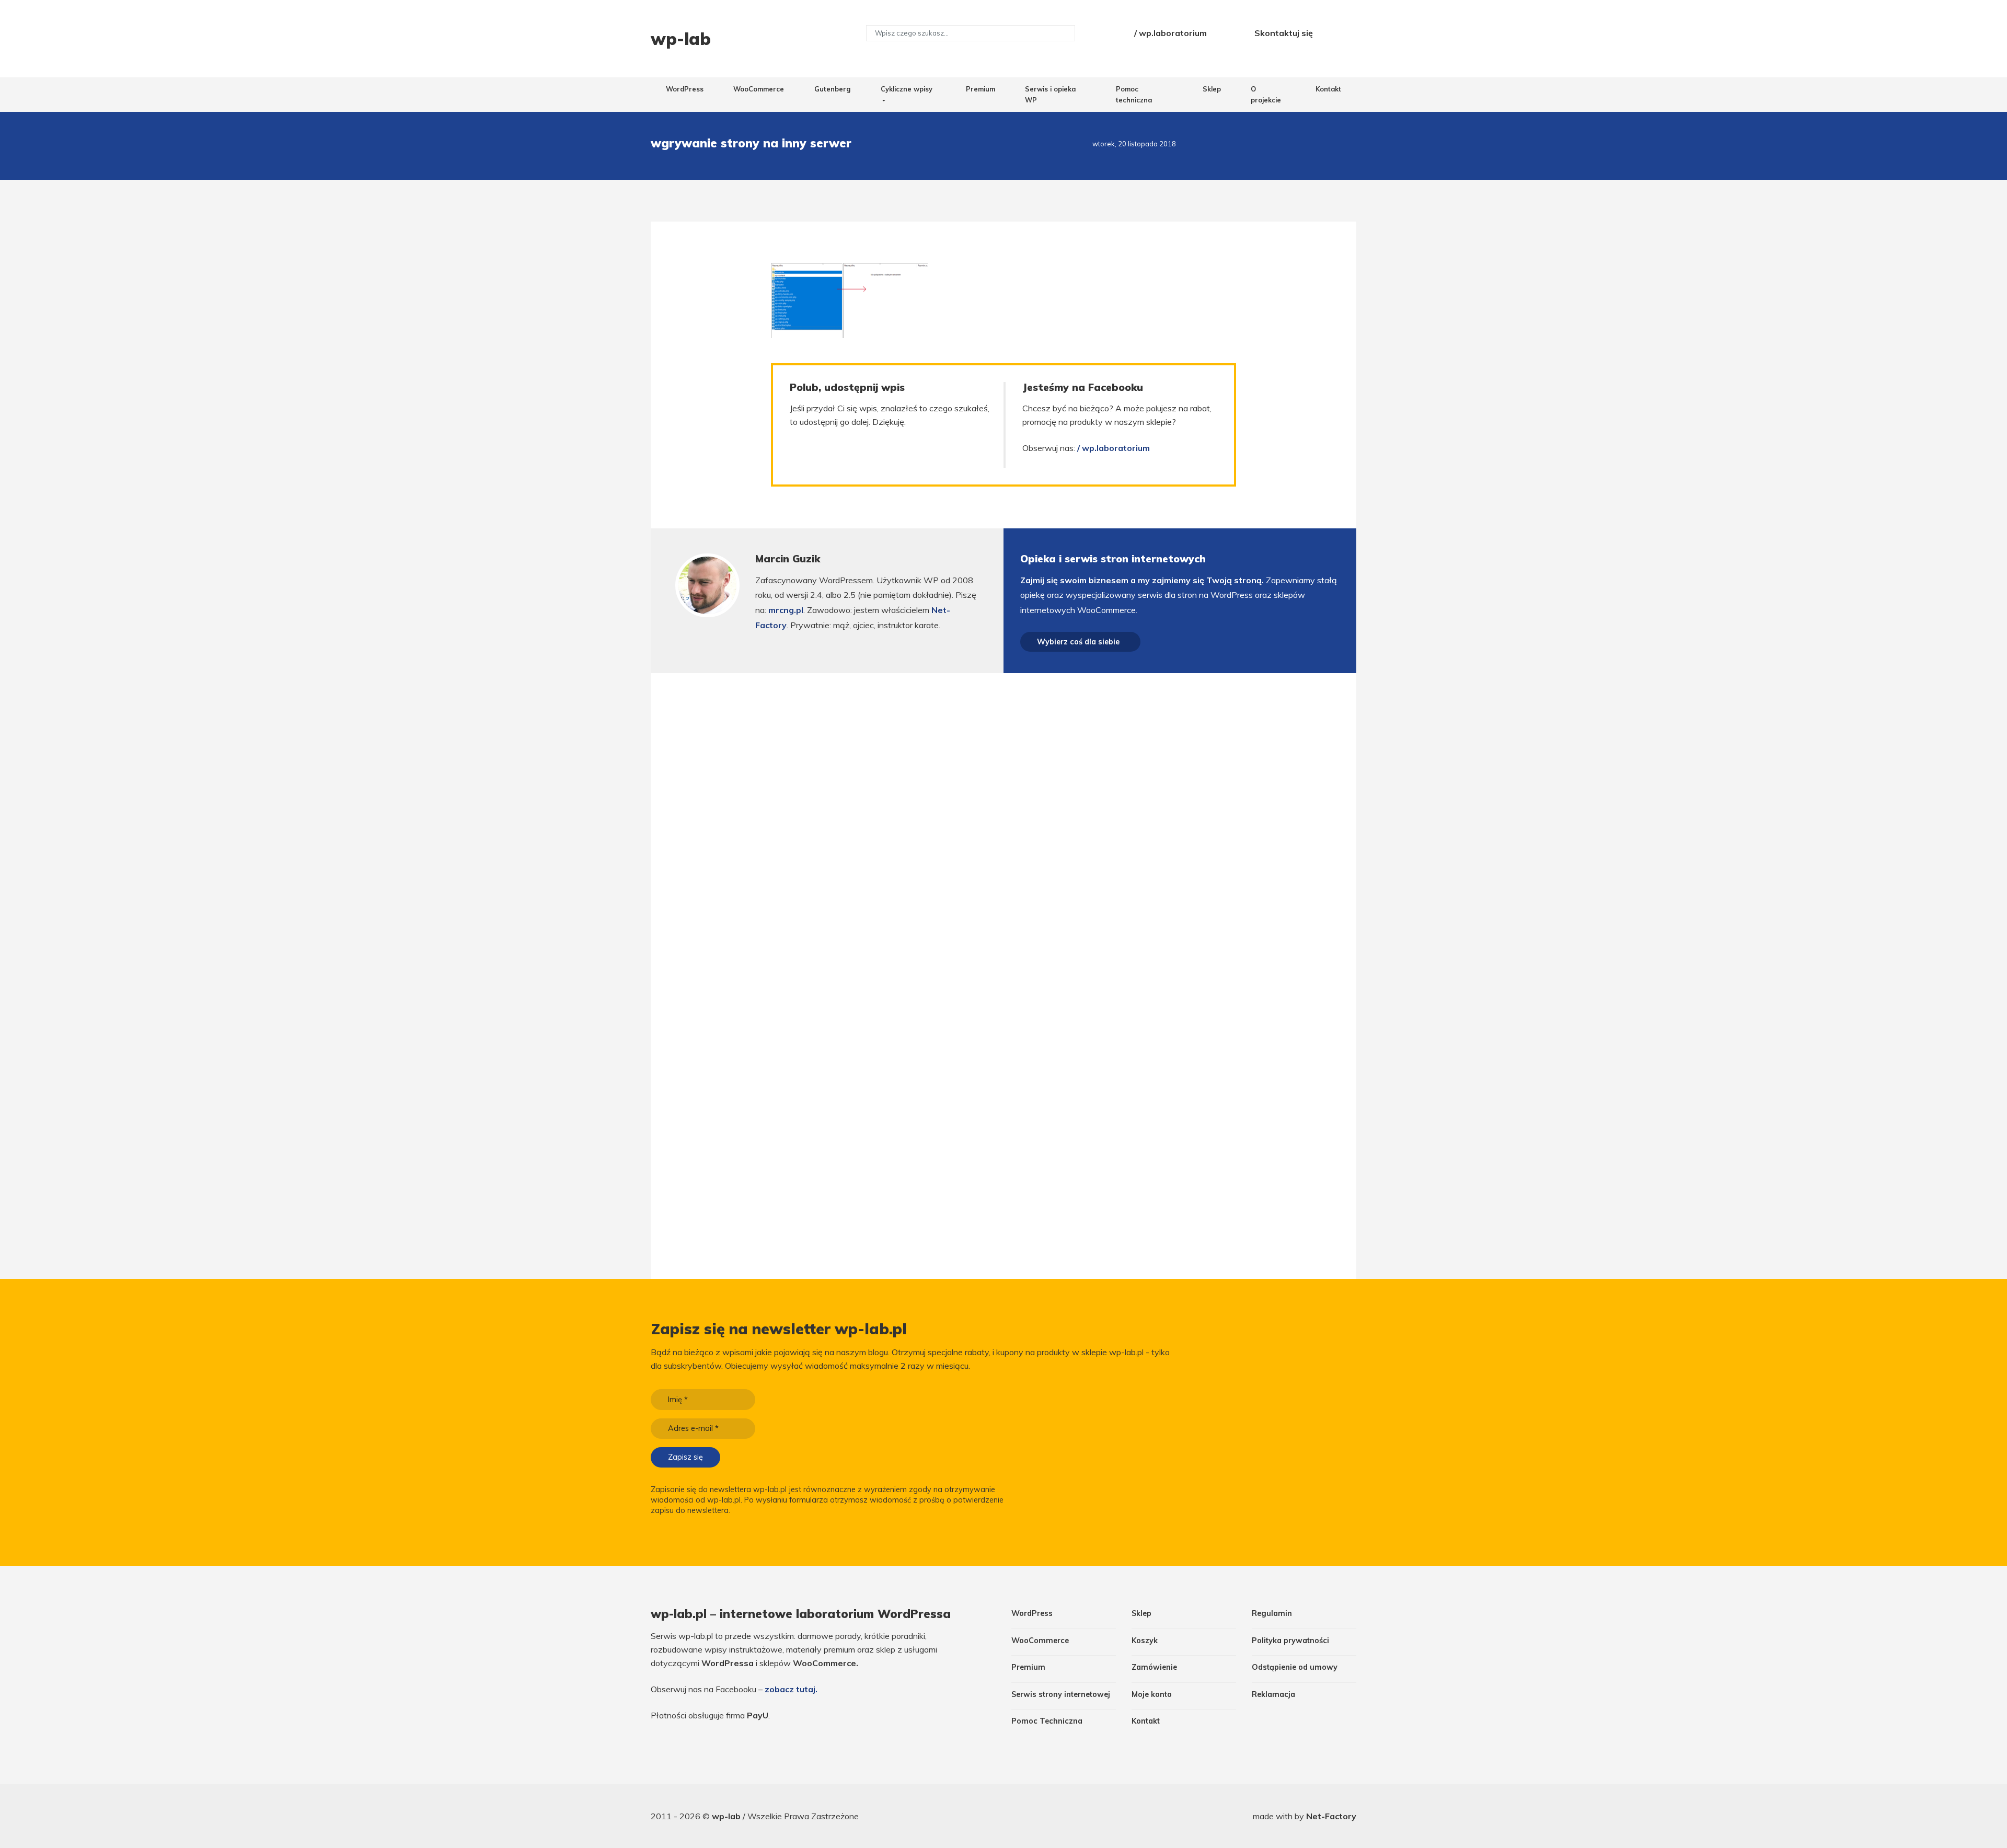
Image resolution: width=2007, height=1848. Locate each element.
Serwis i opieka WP (1050, 94)
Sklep (1212, 89)
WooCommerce (759, 89)
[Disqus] (1003, 821)
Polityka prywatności (1290, 1641)
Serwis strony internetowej (1061, 1694)
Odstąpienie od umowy (1295, 1667)
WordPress (685, 89)
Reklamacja (1273, 1694)
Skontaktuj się (1284, 33)
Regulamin (1272, 1613)
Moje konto (1152, 1694)
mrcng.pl (786, 610)
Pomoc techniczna (1134, 94)
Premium (981, 89)
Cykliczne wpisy (907, 89)
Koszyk (1145, 1641)
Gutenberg (832, 89)
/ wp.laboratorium (1170, 33)
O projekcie (1266, 94)
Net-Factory (1331, 1816)
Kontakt (1328, 89)
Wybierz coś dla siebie (1078, 642)
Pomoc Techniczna (1047, 1721)
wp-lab (727, 1816)
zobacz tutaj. (791, 1689)
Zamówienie (1154, 1667)
